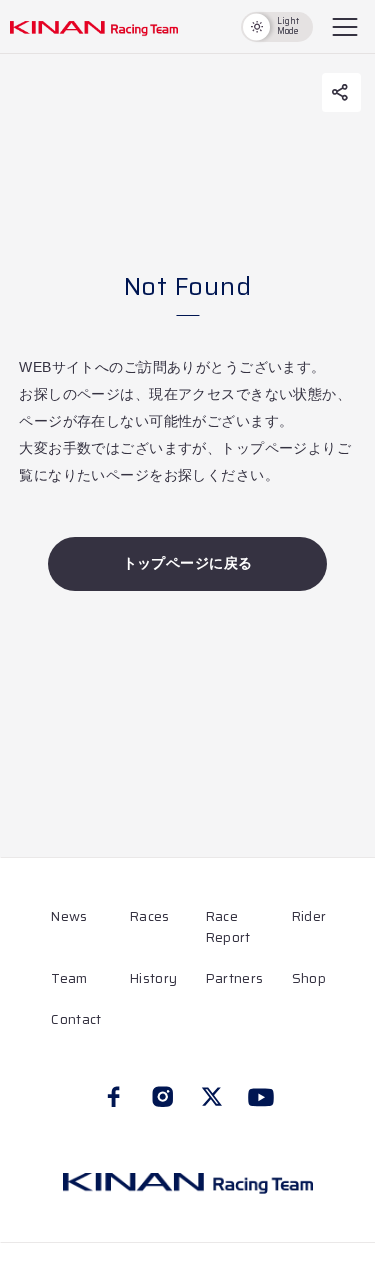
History (153, 978)
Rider (309, 916)
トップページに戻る (188, 563)
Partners (234, 978)
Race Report (228, 927)
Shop (309, 978)
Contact (76, 1019)
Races (149, 916)
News (69, 916)
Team (69, 978)
